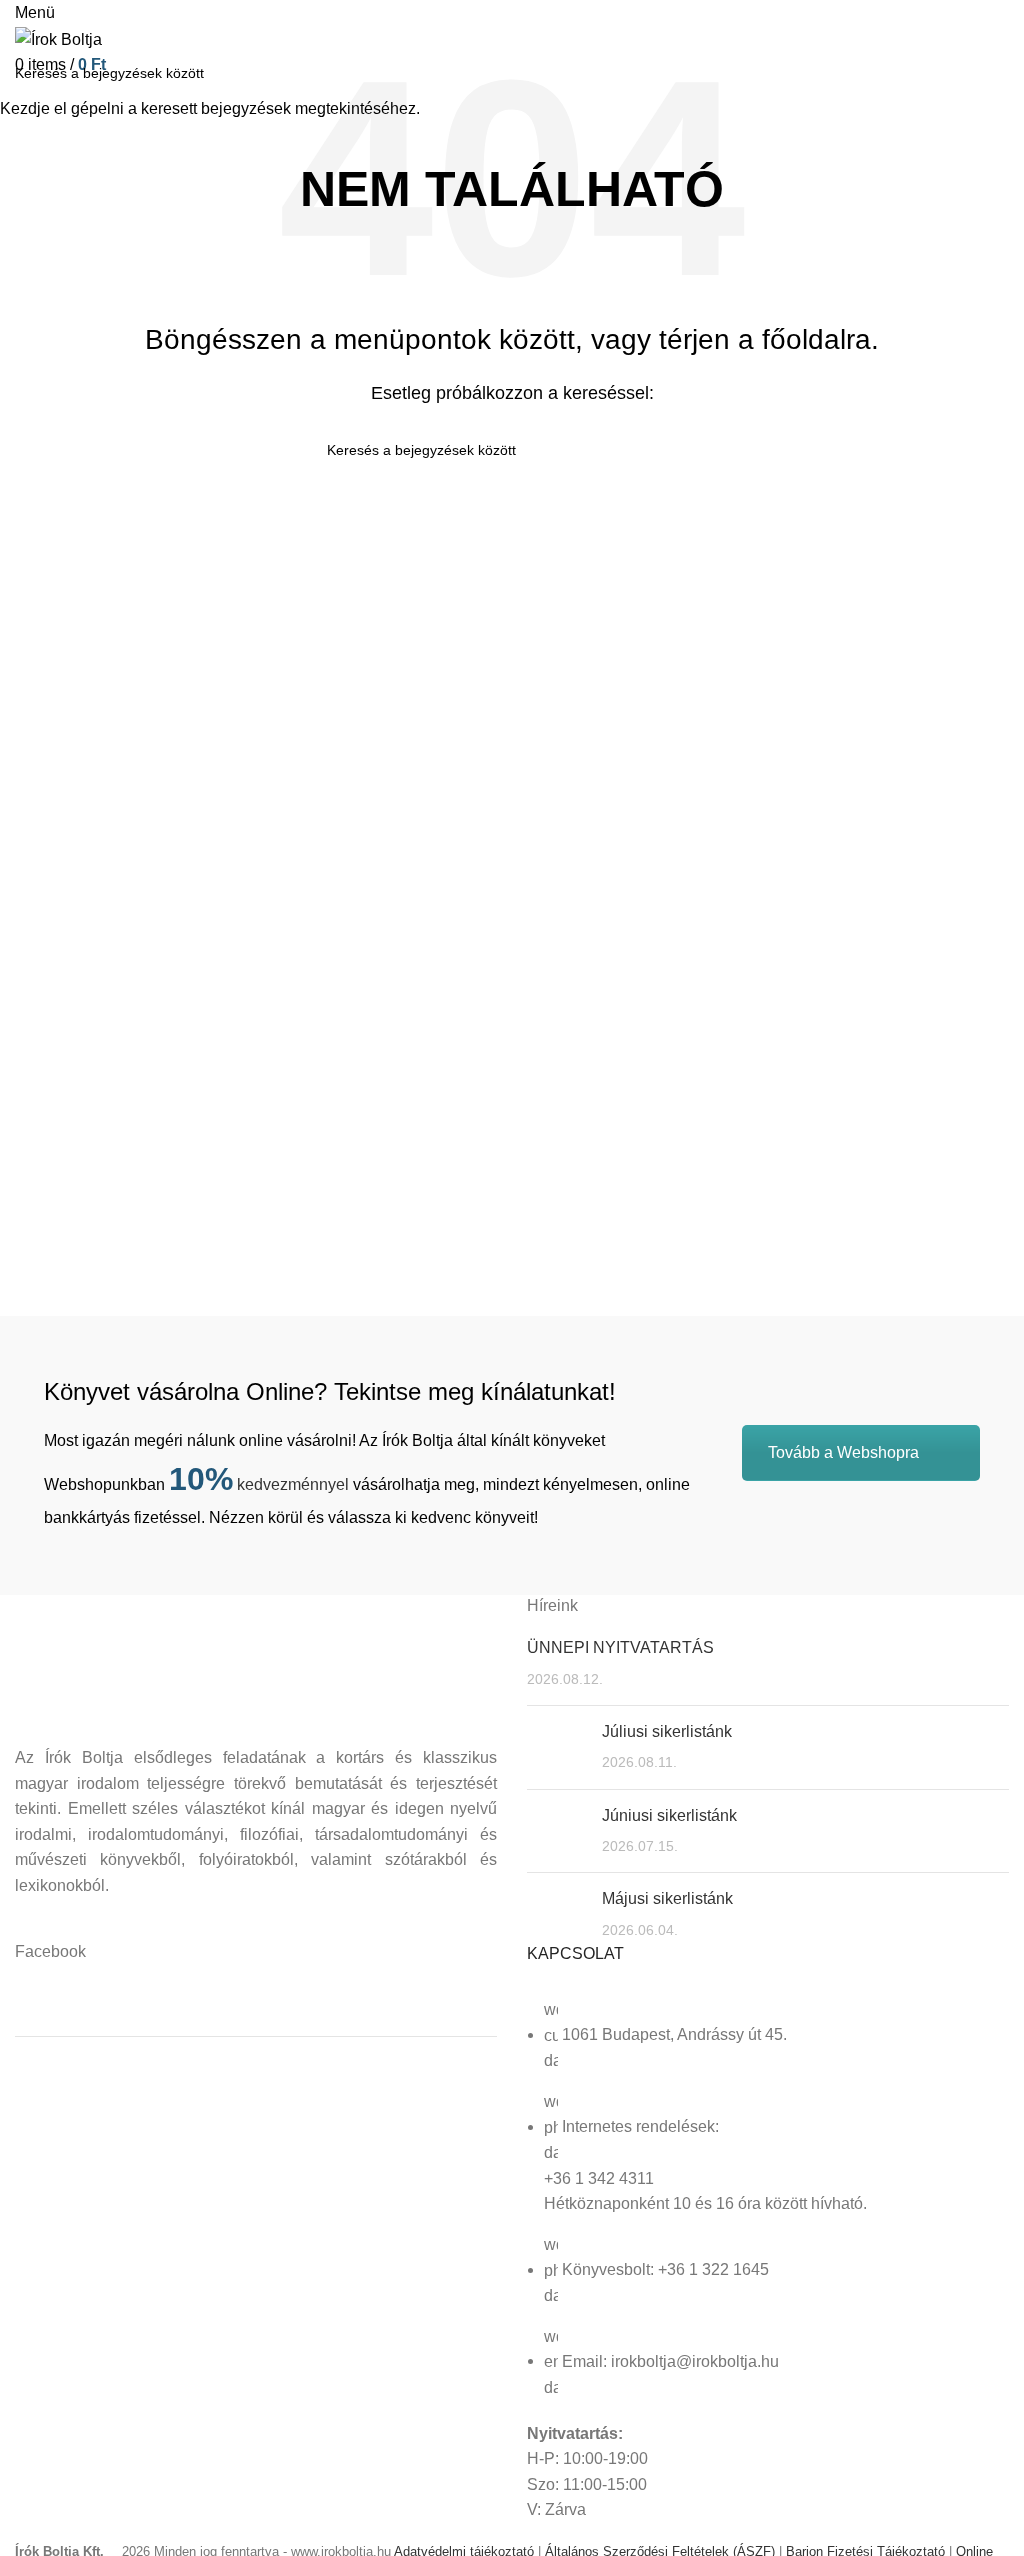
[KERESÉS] (997, 73)
